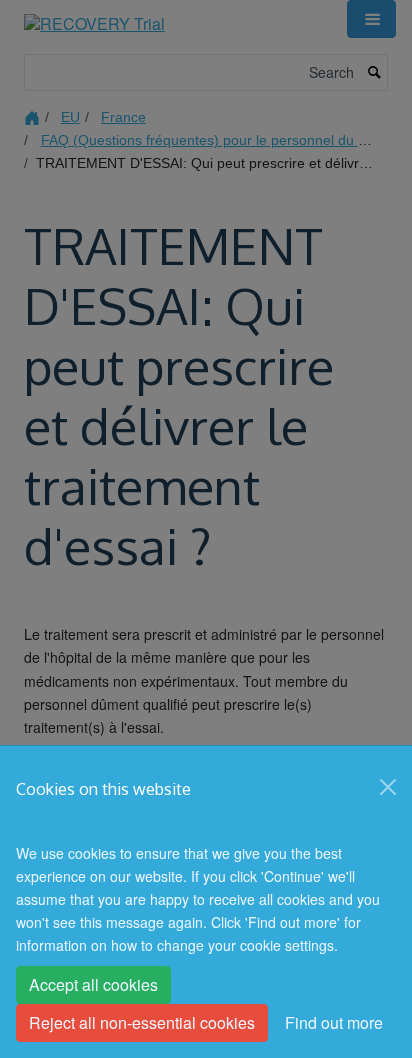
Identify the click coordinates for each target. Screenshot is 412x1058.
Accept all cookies (93, 984)
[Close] (388, 787)
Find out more (334, 1022)
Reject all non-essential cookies (142, 1022)
